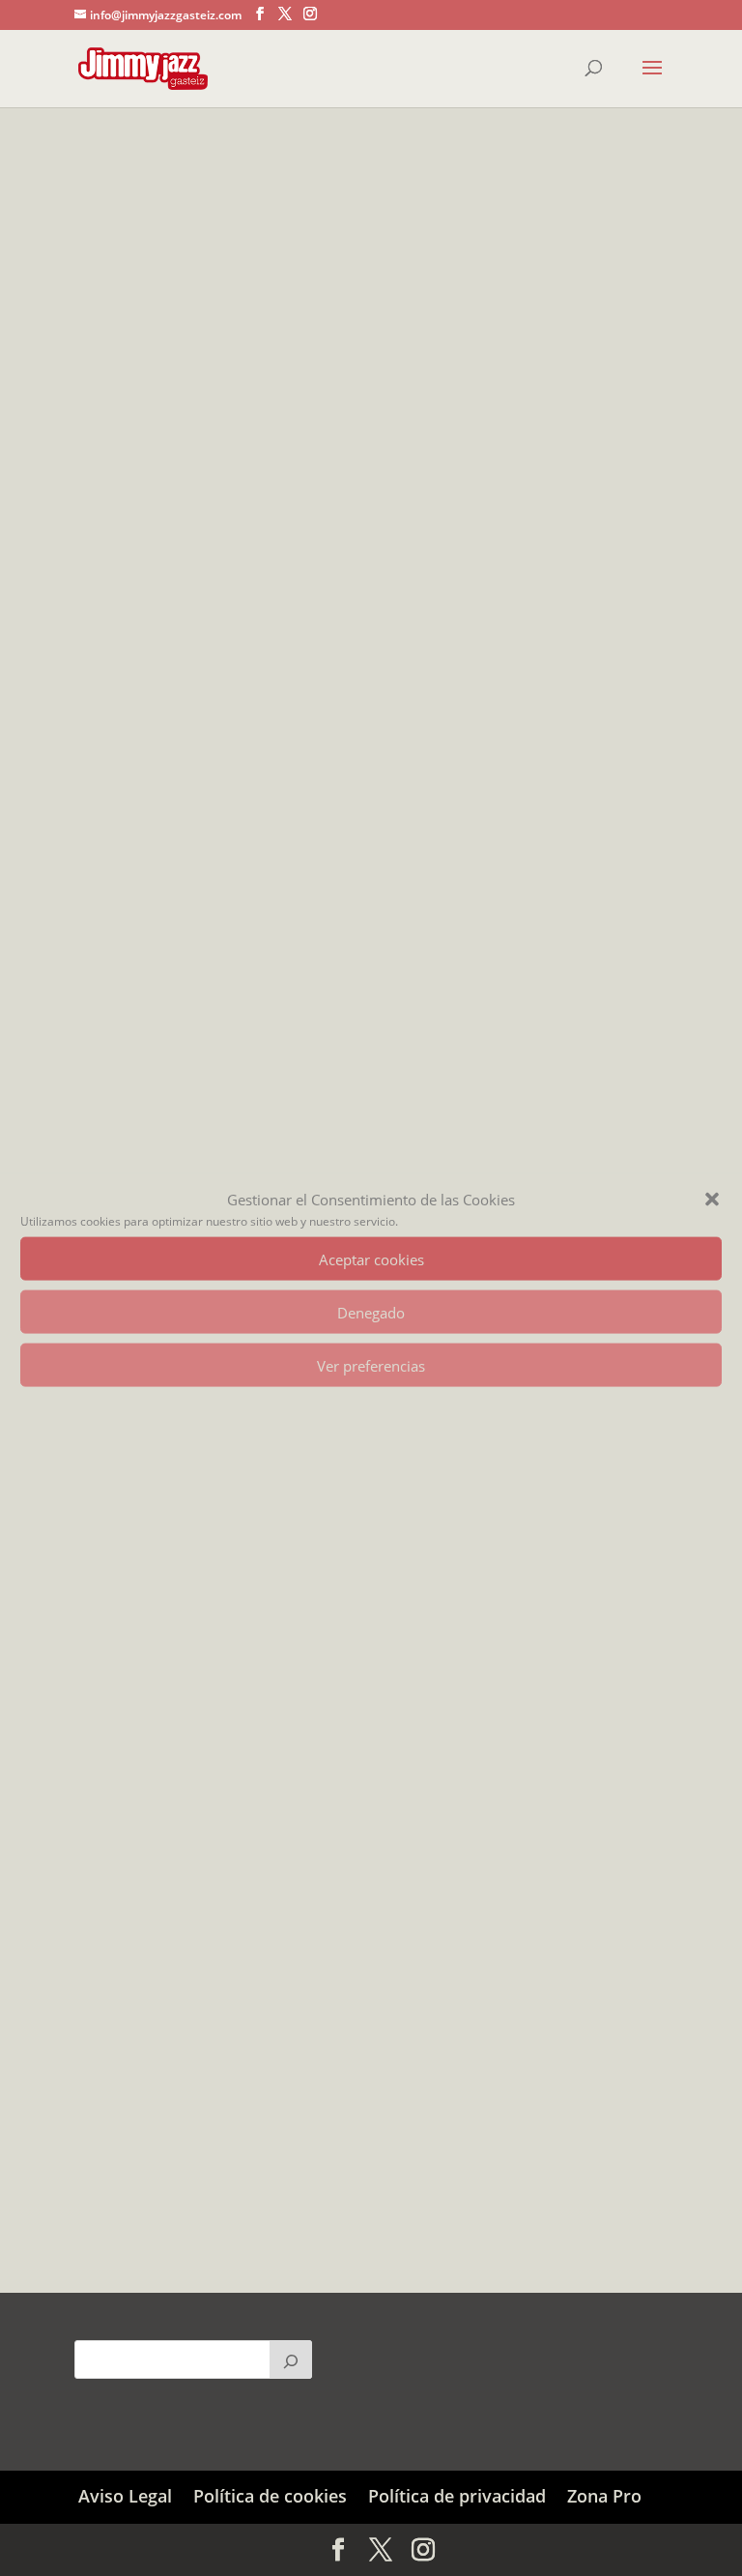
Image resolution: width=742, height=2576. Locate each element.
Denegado (371, 1312)
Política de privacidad (457, 2496)
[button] (712, 1200)
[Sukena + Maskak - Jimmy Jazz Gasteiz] (371, 566)
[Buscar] (291, 2359)
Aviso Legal (125, 2496)
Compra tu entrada (175, 893)
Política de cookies (270, 2496)
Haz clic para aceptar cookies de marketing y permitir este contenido (371, 1686)
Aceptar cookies (371, 1259)
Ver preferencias (371, 1365)
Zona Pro (604, 2496)
